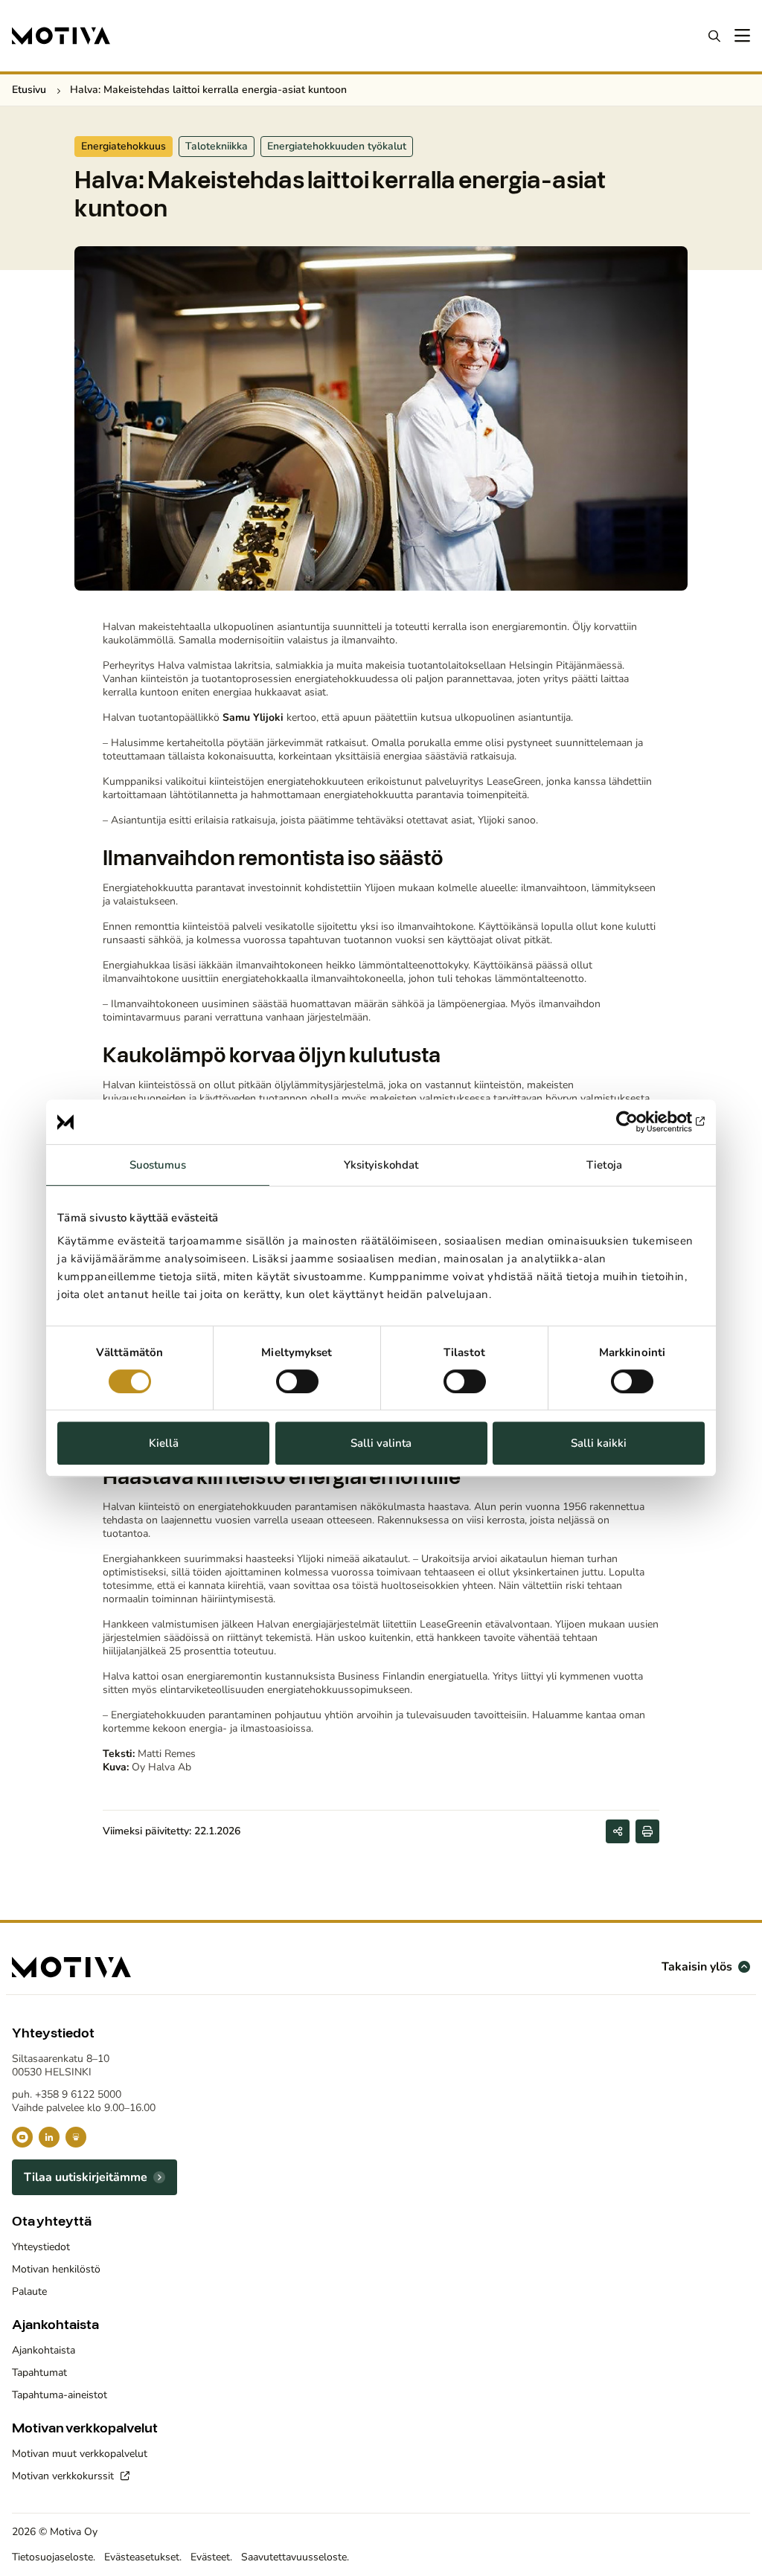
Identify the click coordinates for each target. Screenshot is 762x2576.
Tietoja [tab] (604, 1165)
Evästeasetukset (142, 2557)
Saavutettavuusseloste (294, 2557)
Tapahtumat (39, 2373)
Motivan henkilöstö (56, 2269)
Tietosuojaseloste (52, 2557)
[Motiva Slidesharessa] (76, 2137)
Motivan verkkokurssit (64, 2476)
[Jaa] (618, 1831)
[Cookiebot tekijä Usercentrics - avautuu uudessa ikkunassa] (640, 1122)
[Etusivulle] (61, 36)
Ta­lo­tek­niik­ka (217, 146)
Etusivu (29, 90)
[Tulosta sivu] (647, 1831)
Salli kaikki (599, 1443)
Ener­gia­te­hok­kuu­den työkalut (337, 146)
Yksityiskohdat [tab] (381, 1165)
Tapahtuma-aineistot (60, 2395)
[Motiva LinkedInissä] (49, 2137)
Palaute (29, 2291)
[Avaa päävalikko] (741, 36)
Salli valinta (381, 1443)
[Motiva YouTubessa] (22, 2137)
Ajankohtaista (44, 2350)
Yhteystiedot (41, 2247)
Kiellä (164, 1443)
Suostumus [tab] (158, 1165)
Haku (714, 36)
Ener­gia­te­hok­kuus (124, 146)
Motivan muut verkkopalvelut (80, 2454)
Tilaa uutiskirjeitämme (86, 2177)
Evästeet (210, 2557)
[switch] (297, 1381)
